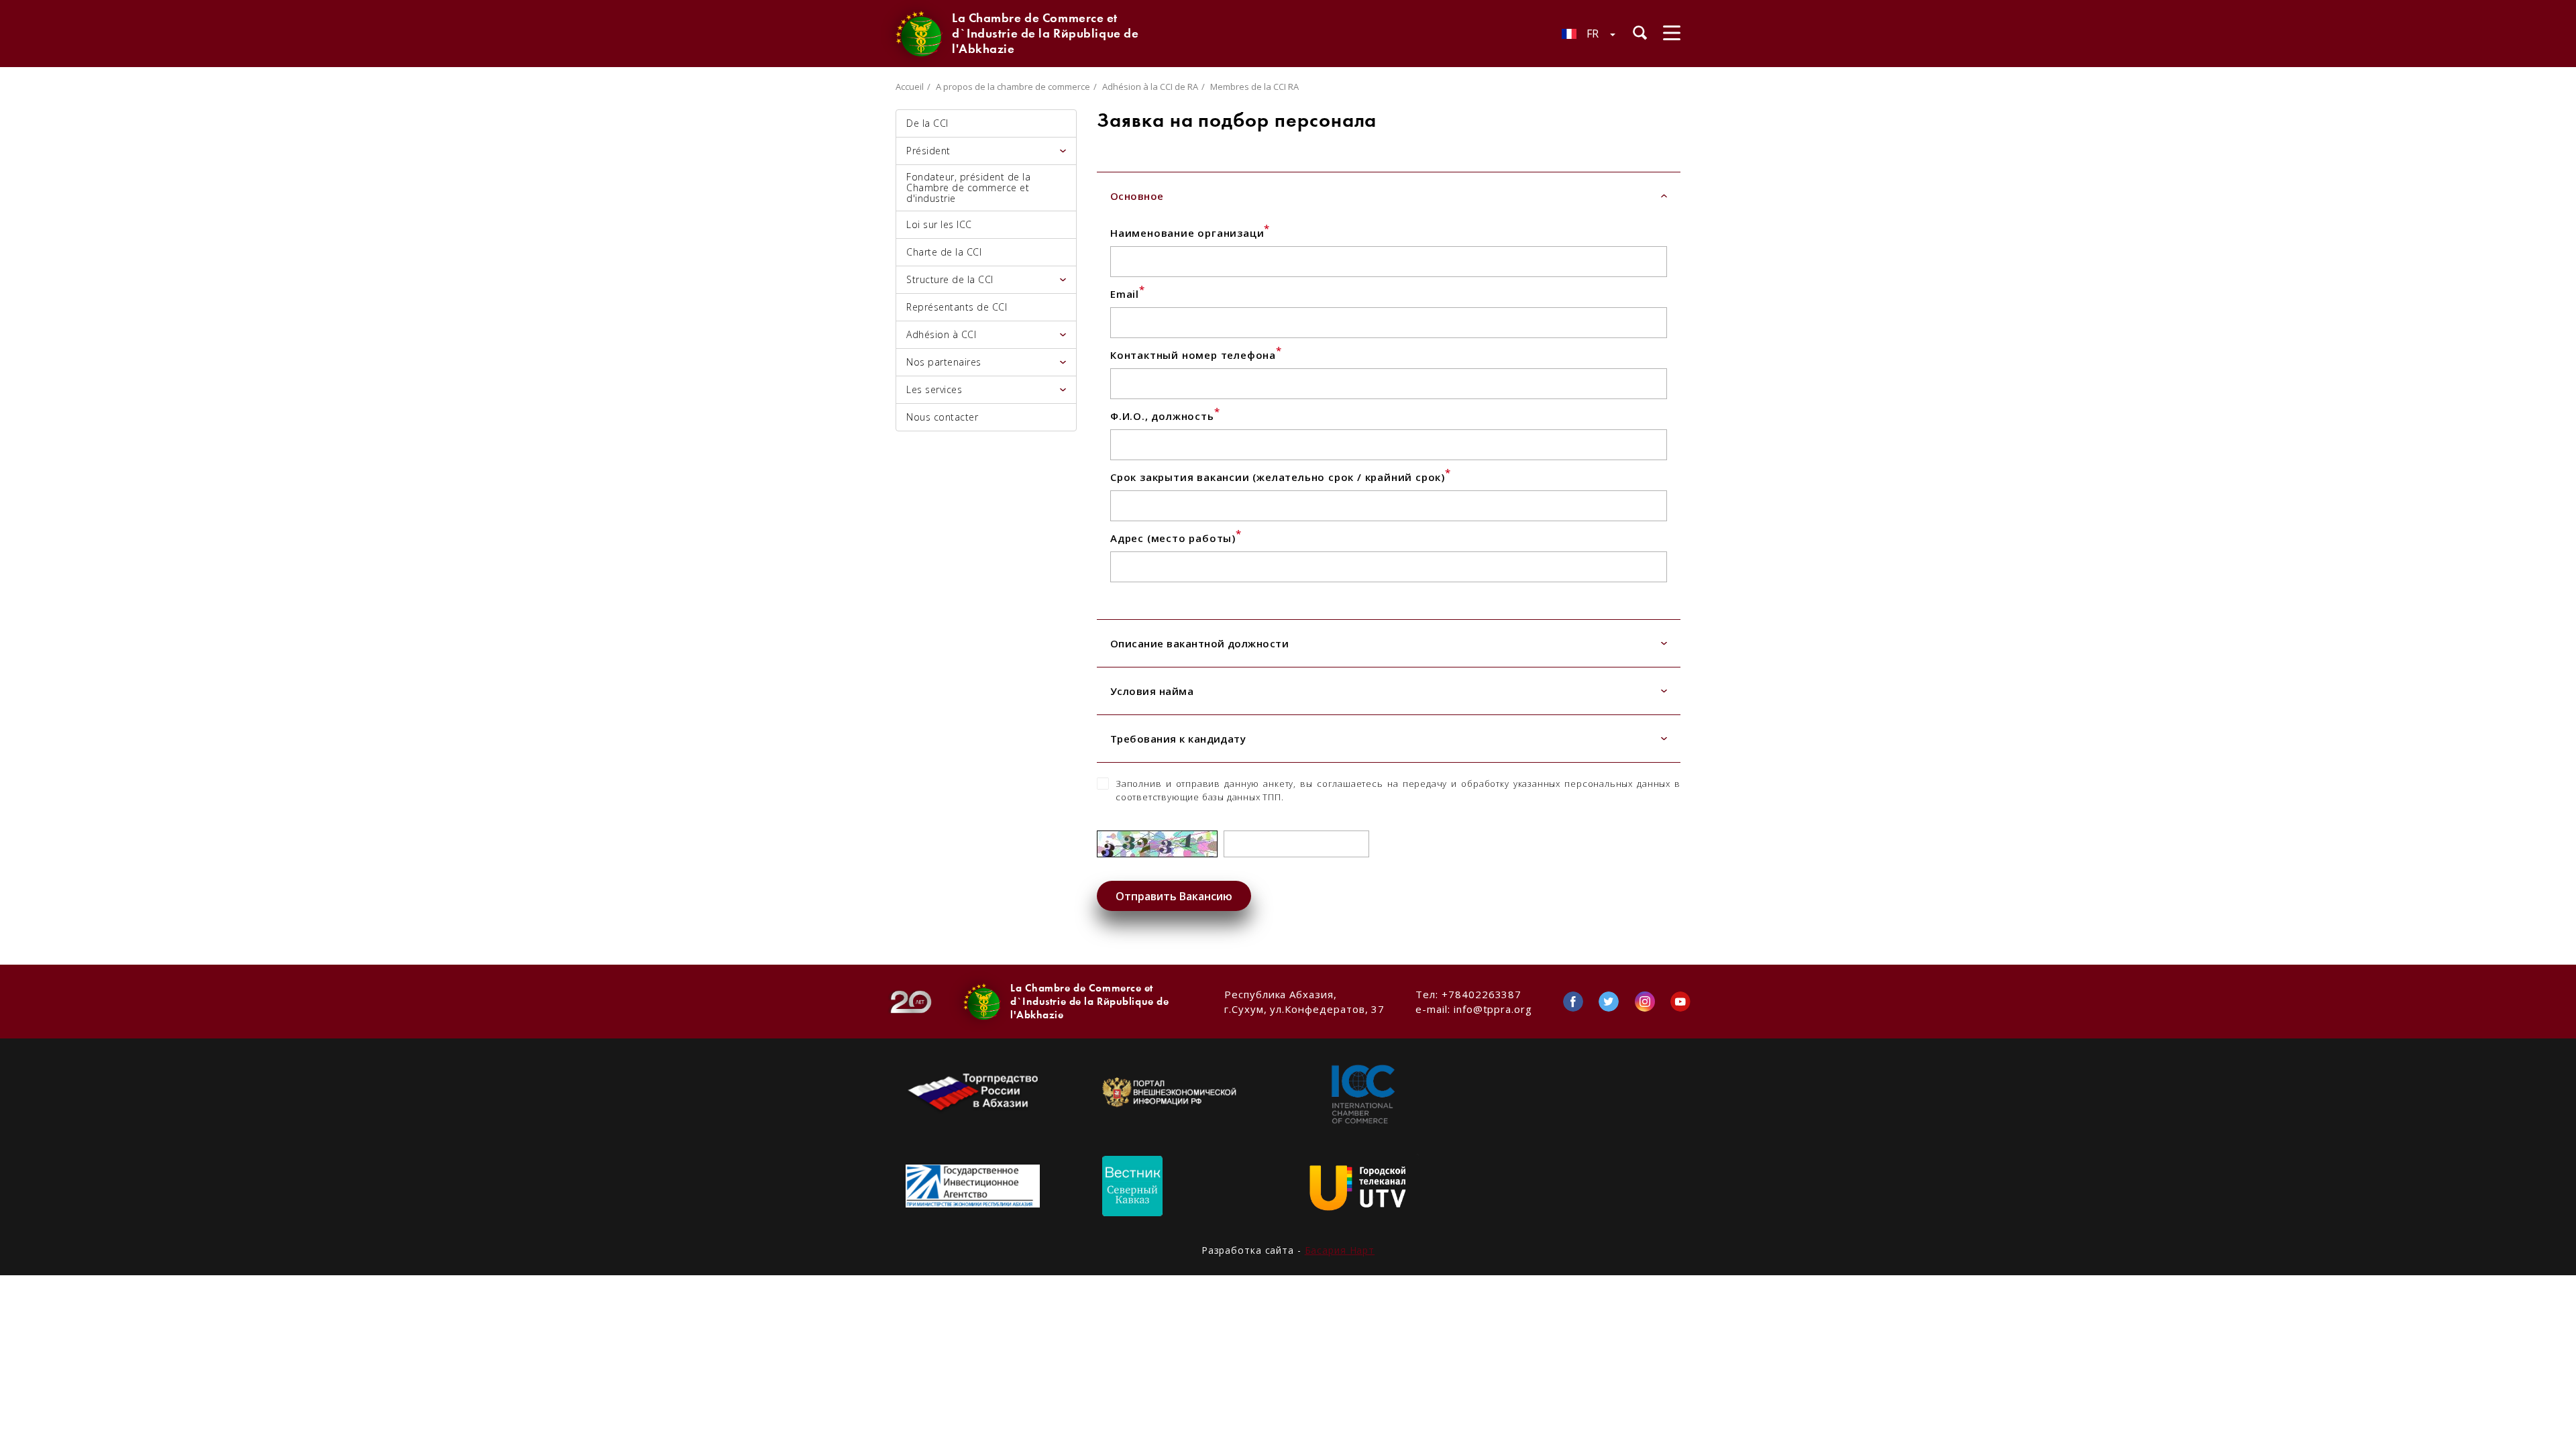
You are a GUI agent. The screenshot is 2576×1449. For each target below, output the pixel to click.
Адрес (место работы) (1176, 538)
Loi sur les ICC (939, 224)
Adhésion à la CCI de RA (1150, 87)
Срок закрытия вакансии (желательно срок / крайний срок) (1281, 477)
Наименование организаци (1190, 233)
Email (1128, 294)
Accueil (910, 87)
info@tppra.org (1493, 1009)
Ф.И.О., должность (1165, 416)
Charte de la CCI (944, 252)
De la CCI (927, 123)
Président (928, 151)
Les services (934, 389)
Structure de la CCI (950, 279)
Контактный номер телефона (1196, 355)
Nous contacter (942, 417)
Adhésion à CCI (941, 334)
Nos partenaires (944, 362)
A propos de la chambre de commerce (1013, 87)
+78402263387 (1482, 994)
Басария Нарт (1340, 1250)
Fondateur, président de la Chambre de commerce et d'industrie (968, 187)
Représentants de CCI (957, 307)
